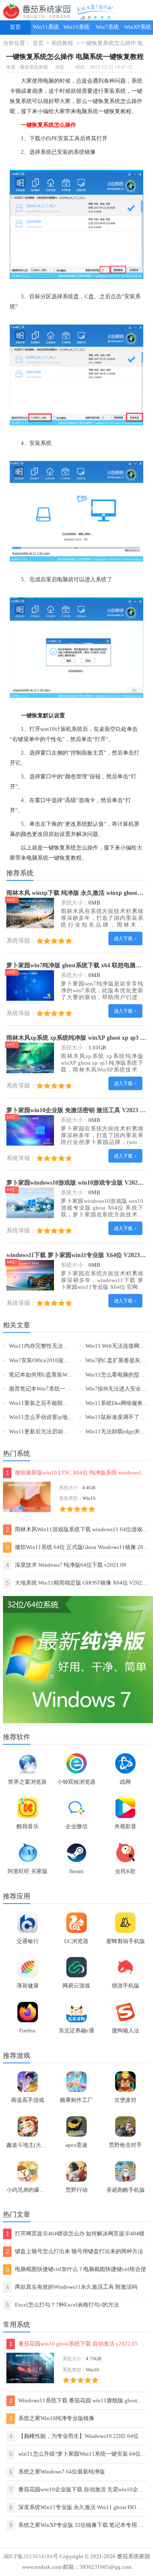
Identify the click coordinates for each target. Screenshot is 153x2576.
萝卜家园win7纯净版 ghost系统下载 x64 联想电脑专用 (77, 965)
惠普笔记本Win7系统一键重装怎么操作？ (59, 1389)
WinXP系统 (138, 27)
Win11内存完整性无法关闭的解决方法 (55, 1346)
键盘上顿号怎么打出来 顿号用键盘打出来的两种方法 (75, 2252)
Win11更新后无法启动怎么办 (44, 1432)
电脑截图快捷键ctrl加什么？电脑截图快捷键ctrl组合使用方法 (76, 2271)
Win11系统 (46, 27)
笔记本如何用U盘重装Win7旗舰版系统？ (58, 1375)
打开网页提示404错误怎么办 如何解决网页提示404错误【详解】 (75, 2235)
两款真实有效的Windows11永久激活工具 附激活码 (72, 2287)
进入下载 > (125, 938)
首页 (15, 27)
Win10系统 (76, 27)
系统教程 (62, 43)
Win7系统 (107, 27)
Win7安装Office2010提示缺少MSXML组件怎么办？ (71, 1360)
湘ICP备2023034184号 (31, 2557)
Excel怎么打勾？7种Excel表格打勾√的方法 (62, 2305)
